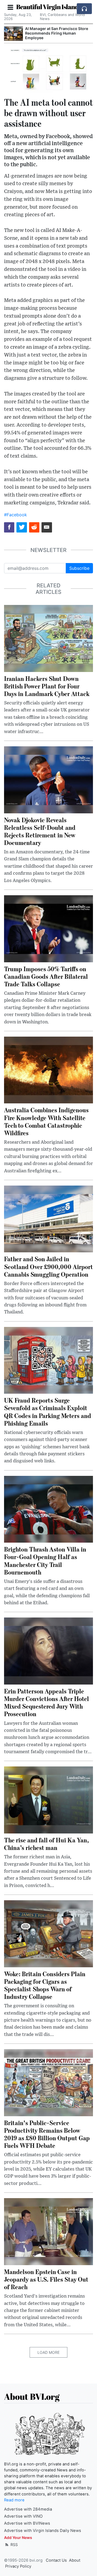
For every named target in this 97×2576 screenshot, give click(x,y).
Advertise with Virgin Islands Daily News (43, 2531)
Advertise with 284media (28, 2509)
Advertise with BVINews (27, 2523)
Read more (14, 2500)
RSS (14, 2545)
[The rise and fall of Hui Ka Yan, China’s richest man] (48, 1800)
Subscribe (79, 568)
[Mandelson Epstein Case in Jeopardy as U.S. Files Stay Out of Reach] (48, 2231)
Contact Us (56, 2560)
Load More (48, 2352)
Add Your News (18, 2537)
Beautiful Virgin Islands (48, 7)
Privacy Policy (18, 2566)
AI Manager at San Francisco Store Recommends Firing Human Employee (57, 33)
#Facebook (15, 515)
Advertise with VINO (23, 2516)
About (75, 2560)
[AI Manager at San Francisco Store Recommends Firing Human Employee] (13, 34)
